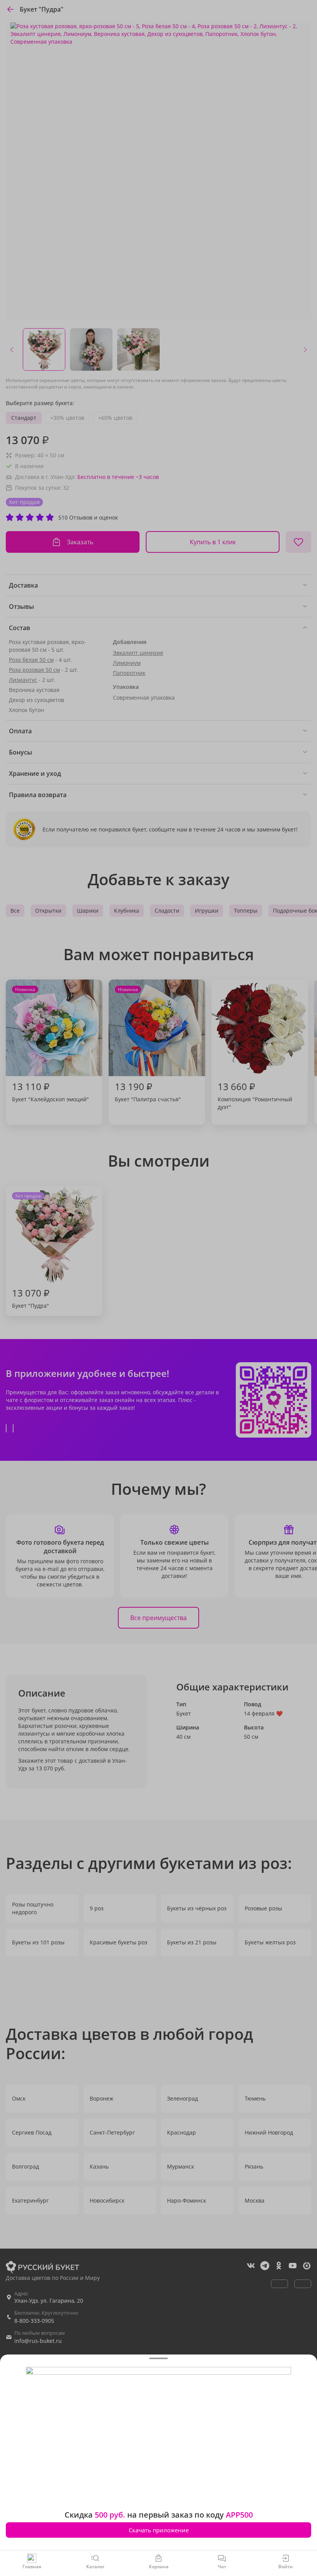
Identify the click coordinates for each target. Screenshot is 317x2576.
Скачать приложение (159, 2530)
